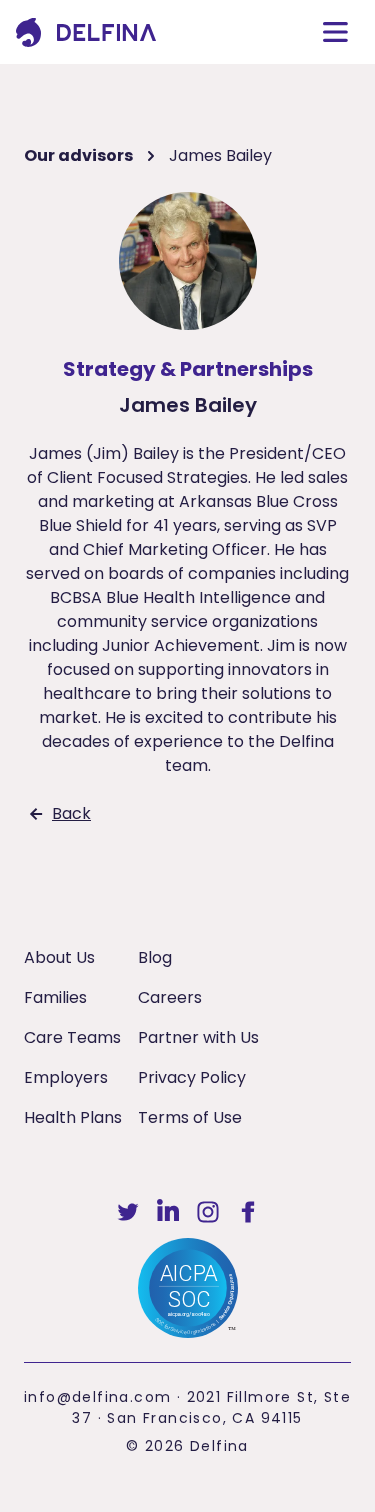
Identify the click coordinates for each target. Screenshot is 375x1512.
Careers (170, 997)
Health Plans (73, 1117)
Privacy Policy (192, 1077)
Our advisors (78, 155)
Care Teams (72, 1037)
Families (55, 997)
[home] (86, 32)
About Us (59, 957)
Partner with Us (198, 1037)
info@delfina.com (97, 1397)
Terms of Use (190, 1117)
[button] (335, 32)
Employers (66, 1077)
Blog (155, 957)
